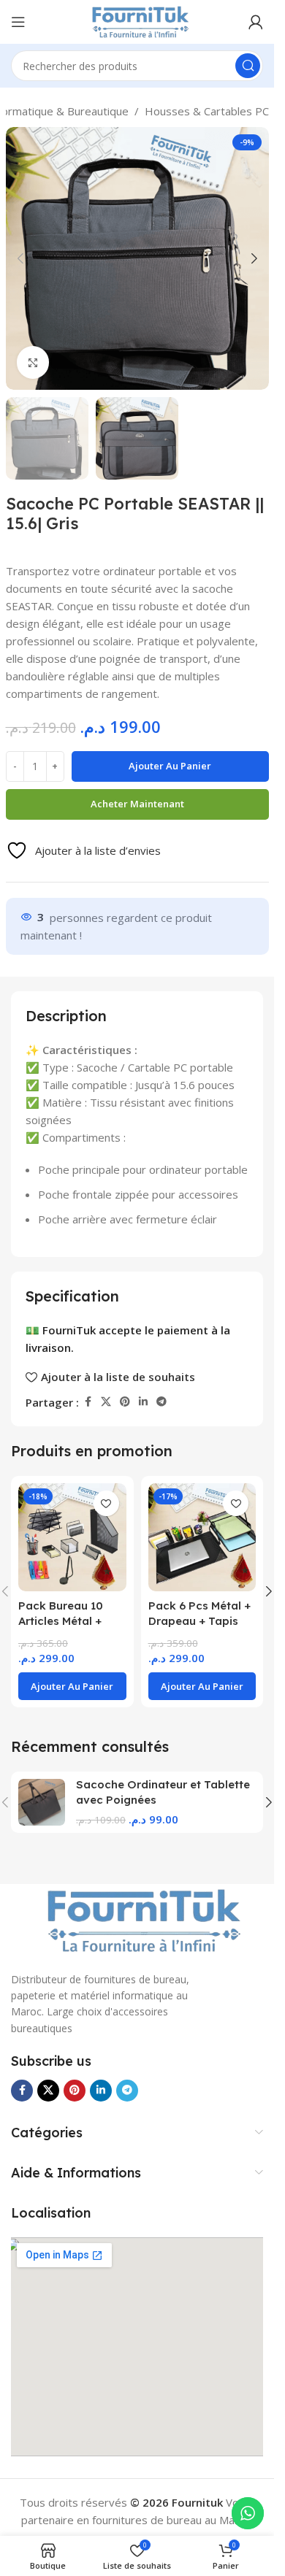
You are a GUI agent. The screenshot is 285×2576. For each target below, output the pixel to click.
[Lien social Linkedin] (143, 1402)
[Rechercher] (248, 66)
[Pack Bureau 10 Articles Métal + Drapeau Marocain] (72, 1537)
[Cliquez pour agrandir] (33, 362)
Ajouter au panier (170, 766)
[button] (20, 258)
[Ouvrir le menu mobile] (18, 22)
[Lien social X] (106, 1402)
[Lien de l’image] (137, 1919)
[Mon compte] (256, 22)
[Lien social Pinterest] (125, 1402)
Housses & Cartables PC (207, 111)
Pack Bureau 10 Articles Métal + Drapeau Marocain (69, 1621)
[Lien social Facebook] (88, 1402)
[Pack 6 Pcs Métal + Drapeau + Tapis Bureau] (202, 1537)
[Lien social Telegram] (161, 1402)
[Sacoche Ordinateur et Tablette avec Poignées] (42, 1802)
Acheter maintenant (137, 804)
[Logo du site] (137, 20)
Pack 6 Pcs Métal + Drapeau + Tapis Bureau (199, 1621)
